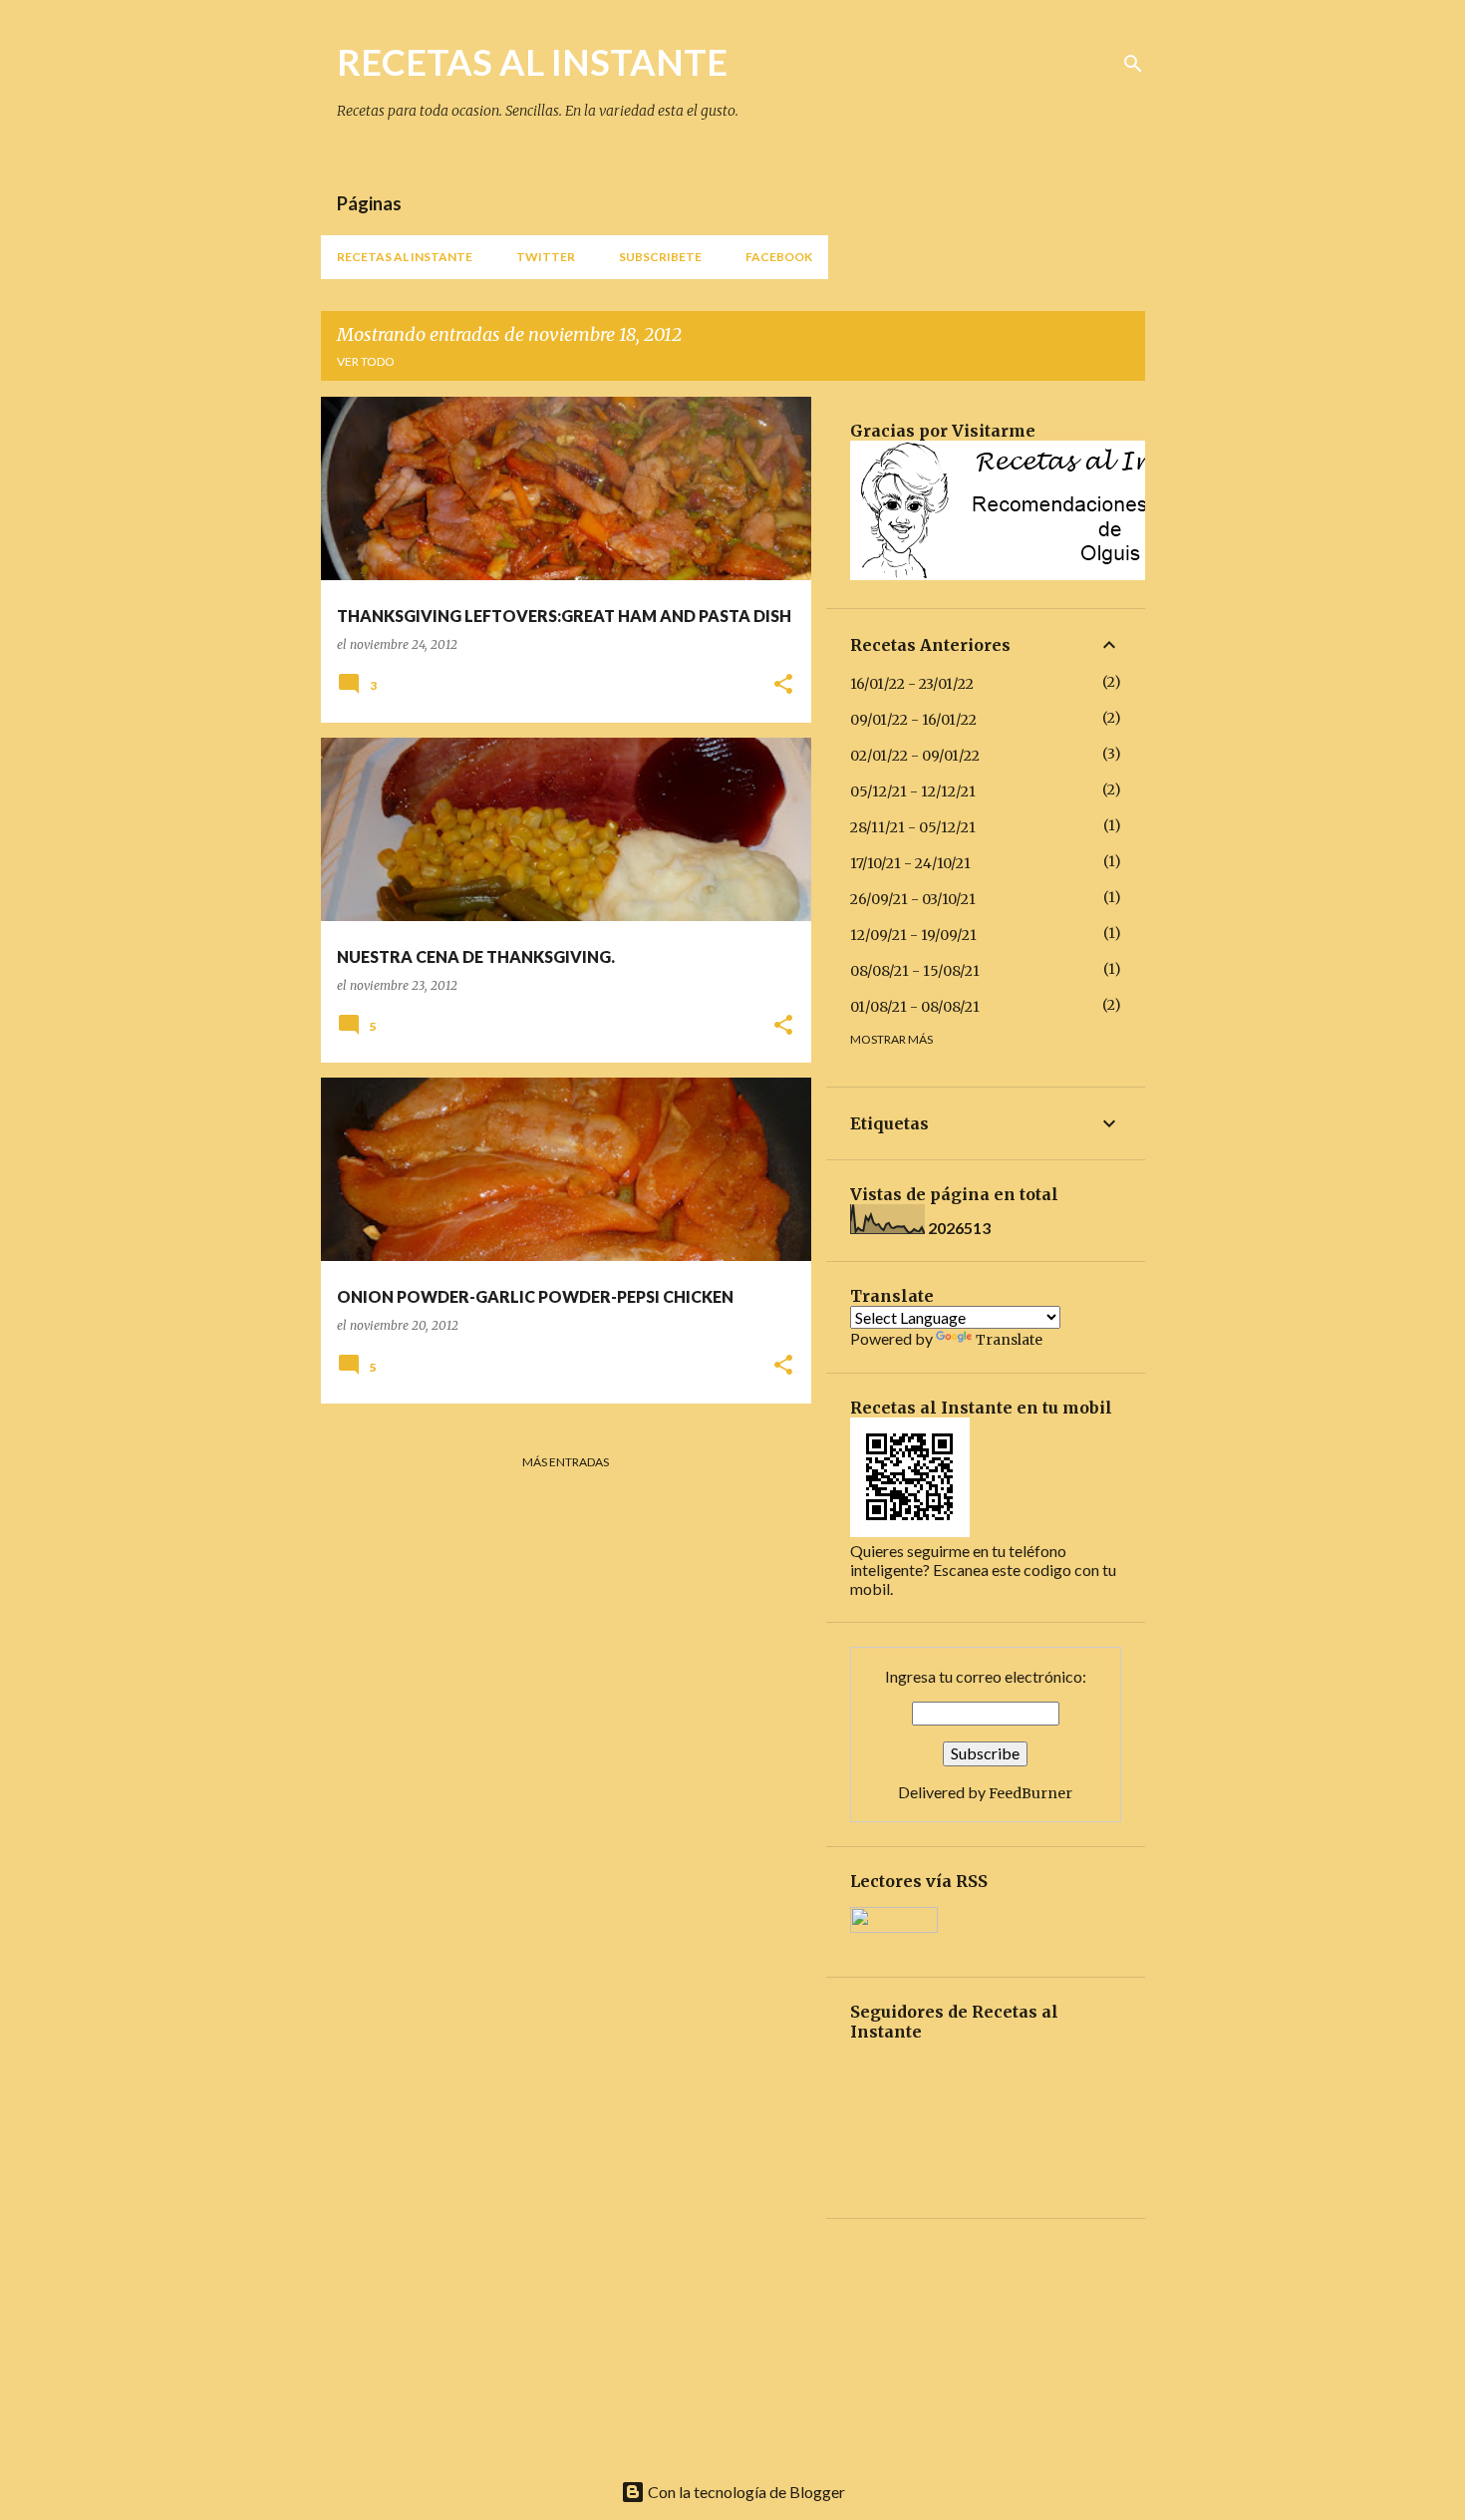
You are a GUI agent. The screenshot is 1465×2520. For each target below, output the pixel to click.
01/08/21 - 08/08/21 (915, 1007)
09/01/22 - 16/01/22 (913, 720)
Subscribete (660, 257)
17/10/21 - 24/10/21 (910, 863)
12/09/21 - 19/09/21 (913, 935)
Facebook (779, 257)
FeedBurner (1030, 1793)
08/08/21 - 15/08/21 (915, 971)
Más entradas (566, 1462)
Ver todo (366, 361)
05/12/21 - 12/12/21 (913, 791)
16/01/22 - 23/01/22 (912, 684)
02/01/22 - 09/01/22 (915, 756)
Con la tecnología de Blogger (745, 2492)
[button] (783, 685)
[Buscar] (1133, 64)
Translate (1009, 1340)
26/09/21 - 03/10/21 (913, 899)
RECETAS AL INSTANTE (532, 62)
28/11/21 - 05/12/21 (913, 827)
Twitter (546, 257)
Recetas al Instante (405, 257)
